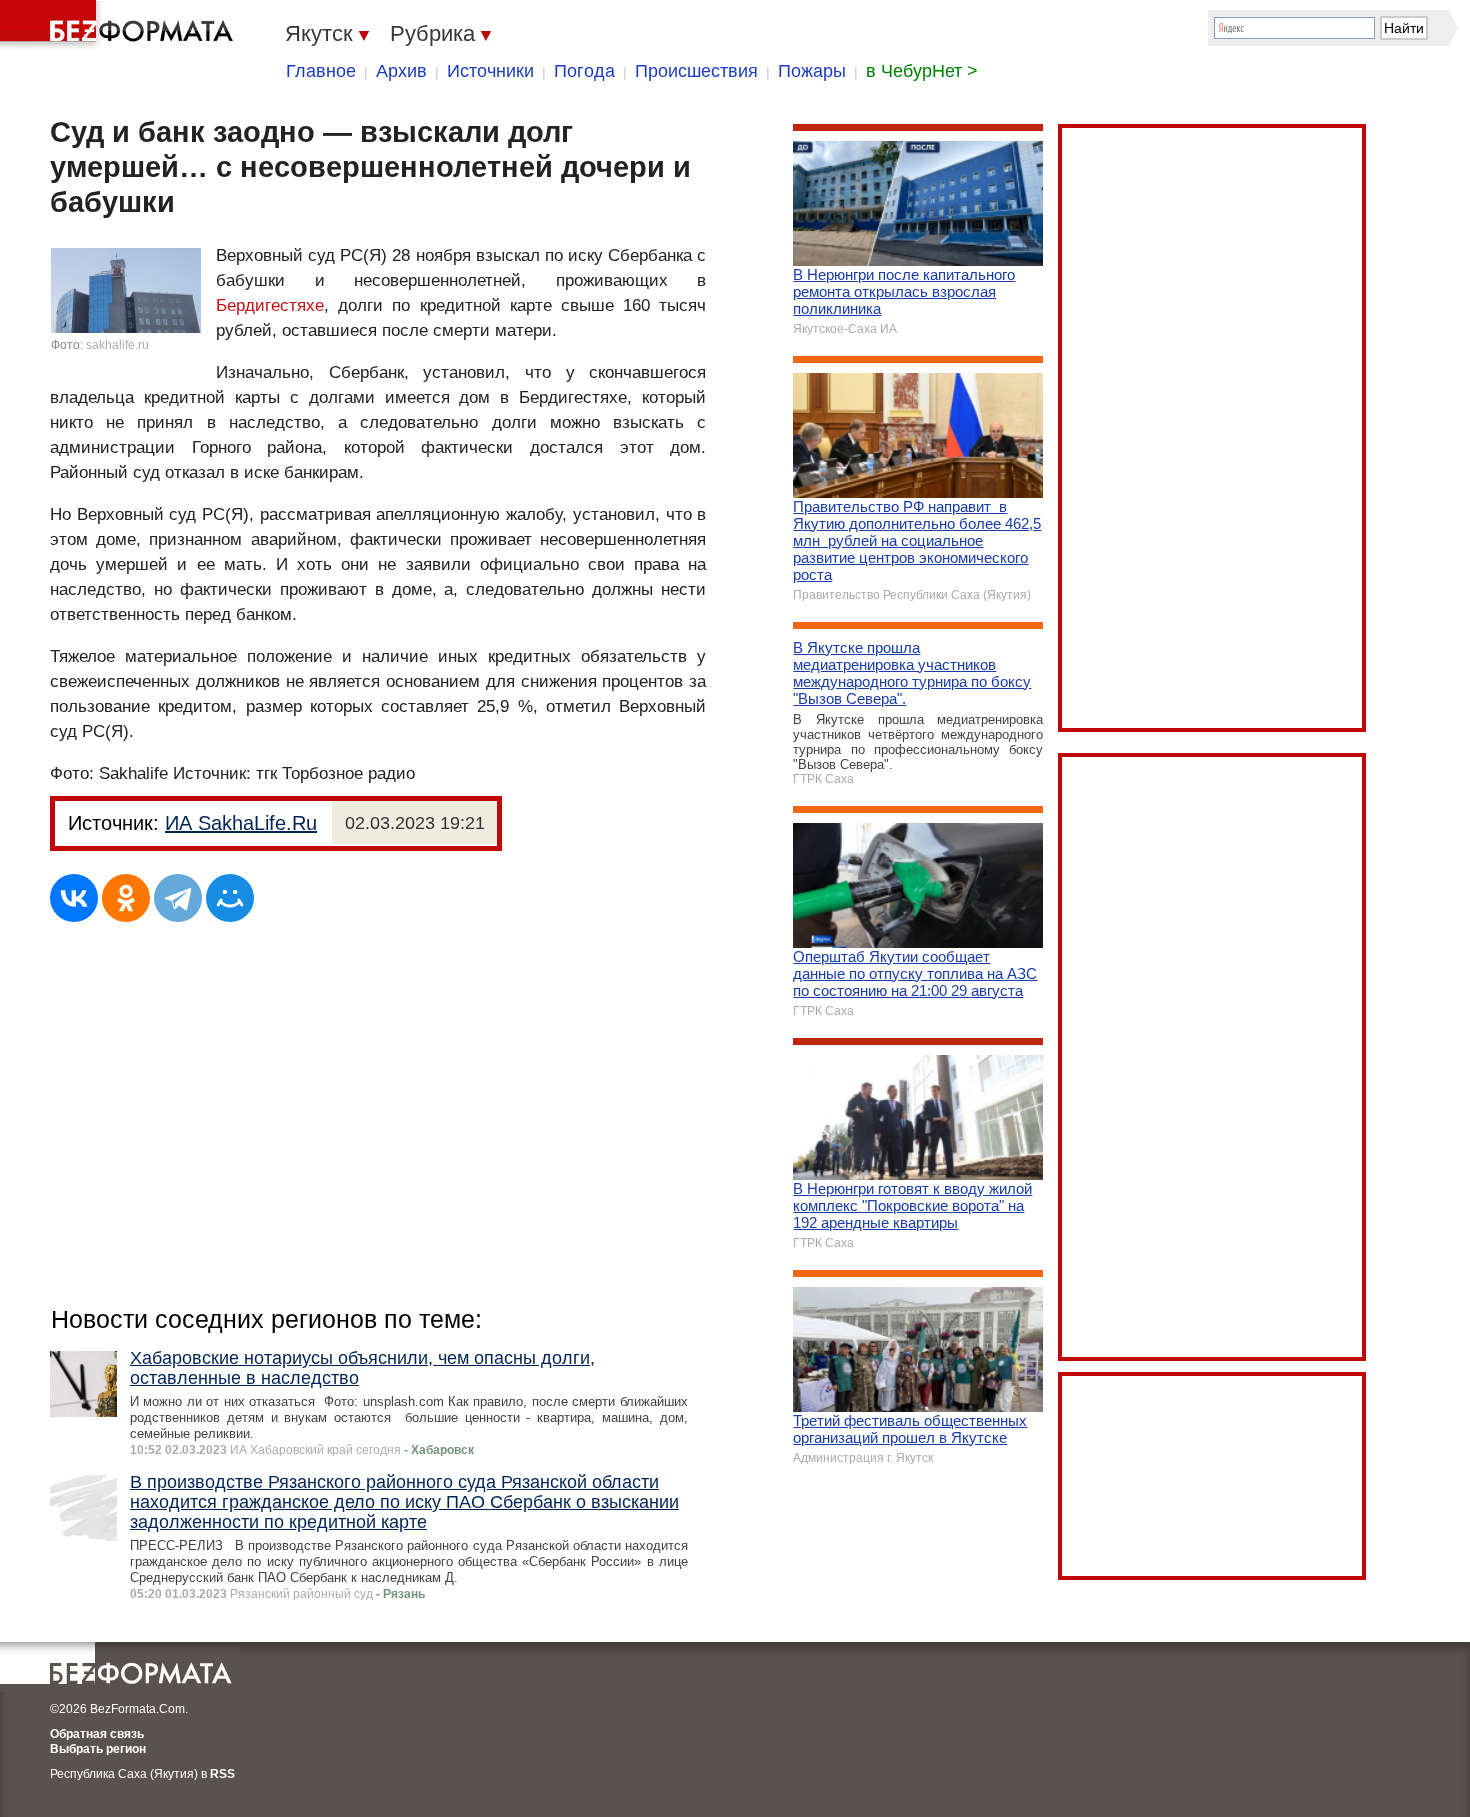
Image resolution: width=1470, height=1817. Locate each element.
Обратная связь (97, 1734)
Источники (490, 71)
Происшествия (696, 71)
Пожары (812, 71)
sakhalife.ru (117, 345)
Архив (401, 71)
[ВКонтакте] (74, 898)
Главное (321, 71)
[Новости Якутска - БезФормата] (120, 25)
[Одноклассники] (126, 898)
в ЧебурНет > (922, 71)
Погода (584, 71)
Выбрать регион (98, 1749)
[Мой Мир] (230, 898)
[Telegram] (178, 898)
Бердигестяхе (270, 305)
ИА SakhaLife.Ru (241, 823)
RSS (222, 1774)
